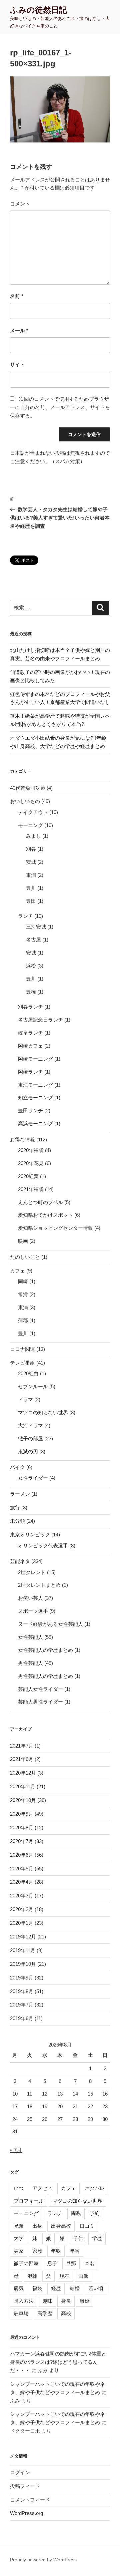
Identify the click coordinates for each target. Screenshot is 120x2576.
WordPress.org (26, 2513)
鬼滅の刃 (28, 1451)
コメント (20, 204)
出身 (37, 2226)
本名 (90, 2263)
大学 (19, 2238)
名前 (17, 296)
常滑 (23, 1294)
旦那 (71, 2263)
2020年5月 (22, 1869)
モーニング (30, 825)
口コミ (87, 2226)
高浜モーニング (35, 1124)
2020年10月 (23, 1800)
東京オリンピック (30, 1535)
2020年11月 (23, 1786)
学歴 (97, 2238)
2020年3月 (22, 1896)
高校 (66, 2313)
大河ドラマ (30, 1425)
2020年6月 (22, 1855)
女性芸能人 (30, 1637)
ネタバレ (95, 2188)
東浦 (31, 875)
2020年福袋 (31, 1150)
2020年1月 (22, 1923)
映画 (23, 1241)
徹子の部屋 (30, 1438)
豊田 (31, 901)
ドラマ (25, 1399)
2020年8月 (22, 1827)
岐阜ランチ (30, 1033)
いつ (19, 2188)
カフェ (17, 1271)
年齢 (75, 2251)
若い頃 (96, 2288)
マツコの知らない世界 (43, 1412)
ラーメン (20, 1494)
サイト (17, 364)
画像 (83, 2276)
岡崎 (23, 1281)
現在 (65, 2276)
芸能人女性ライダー (40, 1689)
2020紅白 (28, 1373)
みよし (33, 836)
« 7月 (16, 2150)
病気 (19, 2288)
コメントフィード (30, 2500)
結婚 (75, 2288)
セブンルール (33, 1386)
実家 (19, 2251)
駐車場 (21, 2313)
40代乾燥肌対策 (28, 788)
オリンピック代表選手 (43, 1546)
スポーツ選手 (33, 1611)
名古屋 (33, 940)
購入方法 (24, 2301)
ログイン (20, 2472)
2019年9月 (22, 1978)
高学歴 (45, 2313)
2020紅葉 (28, 1176)
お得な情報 (22, 1140)
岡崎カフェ (30, 1046)
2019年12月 (23, 1937)
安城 (31, 862)
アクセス (42, 2188)
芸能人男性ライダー (40, 1702)
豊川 (31, 888)
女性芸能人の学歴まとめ (45, 1650)
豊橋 (31, 992)
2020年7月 (22, 1841)
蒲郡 (23, 1320)
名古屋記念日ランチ (40, 1020)
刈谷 (31, 849)
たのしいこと (25, 1257)
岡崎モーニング (35, 1059)
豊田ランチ (30, 1111)
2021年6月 (22, 1759)
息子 (52, 2263)
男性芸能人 (30, 1663)
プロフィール (29, 2201)
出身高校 (61, 2226)
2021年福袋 (31, 1189)
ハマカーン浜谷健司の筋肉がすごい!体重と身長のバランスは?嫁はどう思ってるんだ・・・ (58, 2362)
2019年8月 (22, 1991)
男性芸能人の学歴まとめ (45, 1676)
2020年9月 (22, 1814)
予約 (95, 2213)
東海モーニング (35, 1085)
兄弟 (19, 2226)
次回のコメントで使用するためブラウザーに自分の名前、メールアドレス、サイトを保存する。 (60, 407)
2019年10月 (23, 1964)
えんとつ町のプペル (40, 1202)
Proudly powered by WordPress (43, 2560)
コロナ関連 (22, 1349)
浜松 (31, 966)
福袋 (37, 2288)
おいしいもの (25, 801)
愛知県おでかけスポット (45, 1215)
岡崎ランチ (30, 1072)
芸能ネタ (20, 1561)
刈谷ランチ (30, 1007)
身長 (66, 2301)
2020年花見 (31, 1163)
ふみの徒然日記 (38, 10)
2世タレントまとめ (39, 1585)
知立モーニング (35, 1097)
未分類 (17, 1521)
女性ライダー (33, 1478)
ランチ (25, 916)
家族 (37, 2251)
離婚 (85, 2301)
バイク (17, 1467)
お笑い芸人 (30, 1598)
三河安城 (36, 927)
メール (19, 330)
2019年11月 (23, 1950)
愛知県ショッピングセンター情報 (55, 1228)
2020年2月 (22, 1909)
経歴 (56, 2288)
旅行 (15, 1508)
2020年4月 (22, 1882)
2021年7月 (22, 1746)
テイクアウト (33, 812)
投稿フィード (25, 2486)
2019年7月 (22, 2005)
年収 (56, 2251)
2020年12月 (23, 1773)
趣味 (47, 2301)
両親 (76, 2213)
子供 (78, 2238)
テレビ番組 (22, 1363)
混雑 (32, 2276)
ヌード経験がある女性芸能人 (50, 1624)
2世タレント (32, 1572)
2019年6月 (22, 2018)
